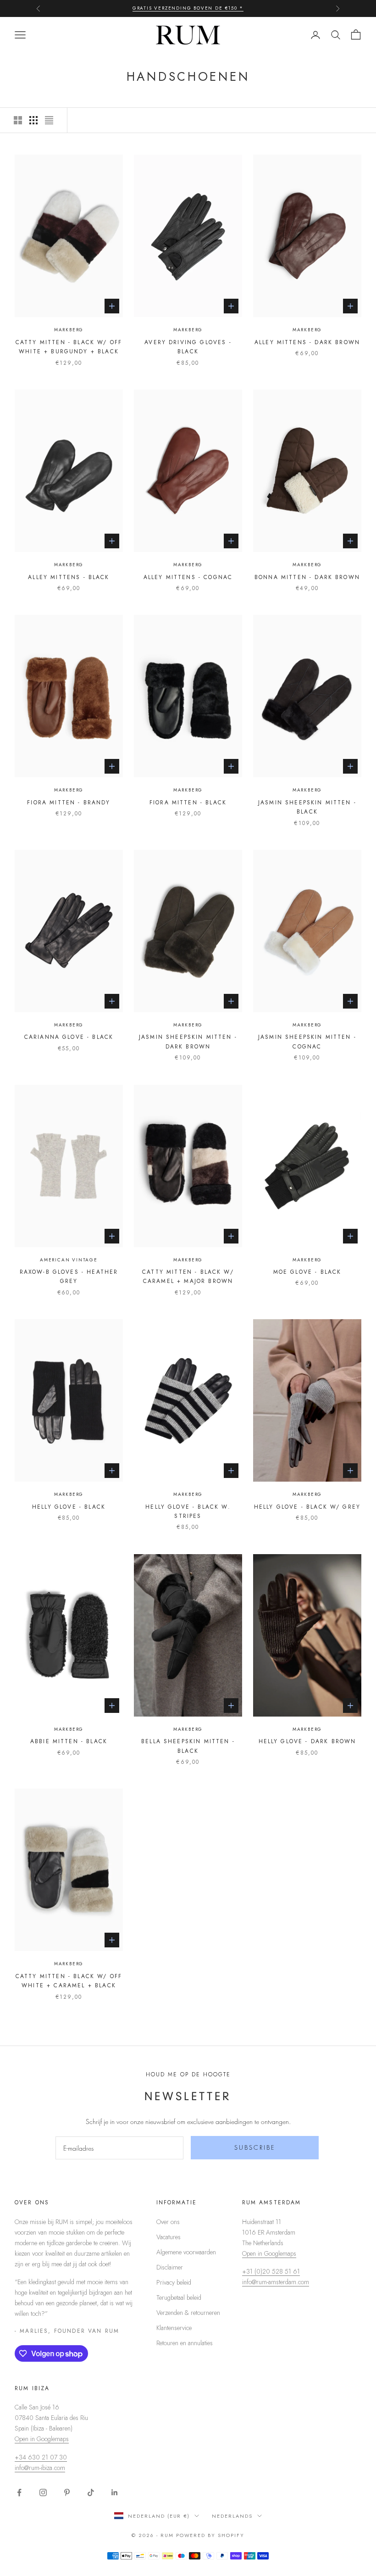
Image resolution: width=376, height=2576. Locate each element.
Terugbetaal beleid (179, 2297)
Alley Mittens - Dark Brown (307, 342)
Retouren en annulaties (185, 2343)
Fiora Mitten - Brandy (69, 803)
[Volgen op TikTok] (91, 2492)
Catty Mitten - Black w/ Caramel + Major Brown (188, 1277)
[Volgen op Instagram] (43, 2492)
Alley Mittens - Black (69, 577)
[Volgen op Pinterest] (67, 2492)
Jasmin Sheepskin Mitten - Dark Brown (188, 1042)
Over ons (168, 2222)
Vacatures (169, 2237)
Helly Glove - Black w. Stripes (188, 1511)
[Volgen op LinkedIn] (115, 2492)
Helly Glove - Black (69, 1507)
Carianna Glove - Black (69, 1037)
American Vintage (69, 1260)
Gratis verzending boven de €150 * (188, 8)
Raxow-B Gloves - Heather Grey (69, 1277)
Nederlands (232, 2516)
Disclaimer (170, 2267)
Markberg (69, 330)
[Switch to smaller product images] (33, 120)
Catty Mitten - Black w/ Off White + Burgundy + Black (69, 347)
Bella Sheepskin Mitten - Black (188, 1746)
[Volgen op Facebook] (19, 2492)
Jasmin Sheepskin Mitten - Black (307, 807)
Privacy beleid (174, 2282)
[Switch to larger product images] (18, 120)
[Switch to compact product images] (49, 120)
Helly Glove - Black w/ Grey (307, 1507)
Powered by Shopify (210, 2535)
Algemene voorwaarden (186, 2252)
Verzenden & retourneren (188, 2313)
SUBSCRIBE (255, 2147)
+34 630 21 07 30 (41, 2457)
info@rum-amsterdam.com (276, 2282)
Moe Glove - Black (307, 1272)
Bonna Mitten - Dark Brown (307, 577)
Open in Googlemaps (269, 2253)
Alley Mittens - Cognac (188, 577)
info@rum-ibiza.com (40, 2468)
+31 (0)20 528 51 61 (271, 2271)
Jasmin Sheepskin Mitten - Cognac (307, 1042)
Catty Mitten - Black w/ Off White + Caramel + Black (69, 1981)
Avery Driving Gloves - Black (188, 347)
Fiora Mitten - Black (188, 803)
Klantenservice (174, 2328)
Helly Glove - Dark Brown (307, 1741)
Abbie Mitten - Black (69, 1741)
